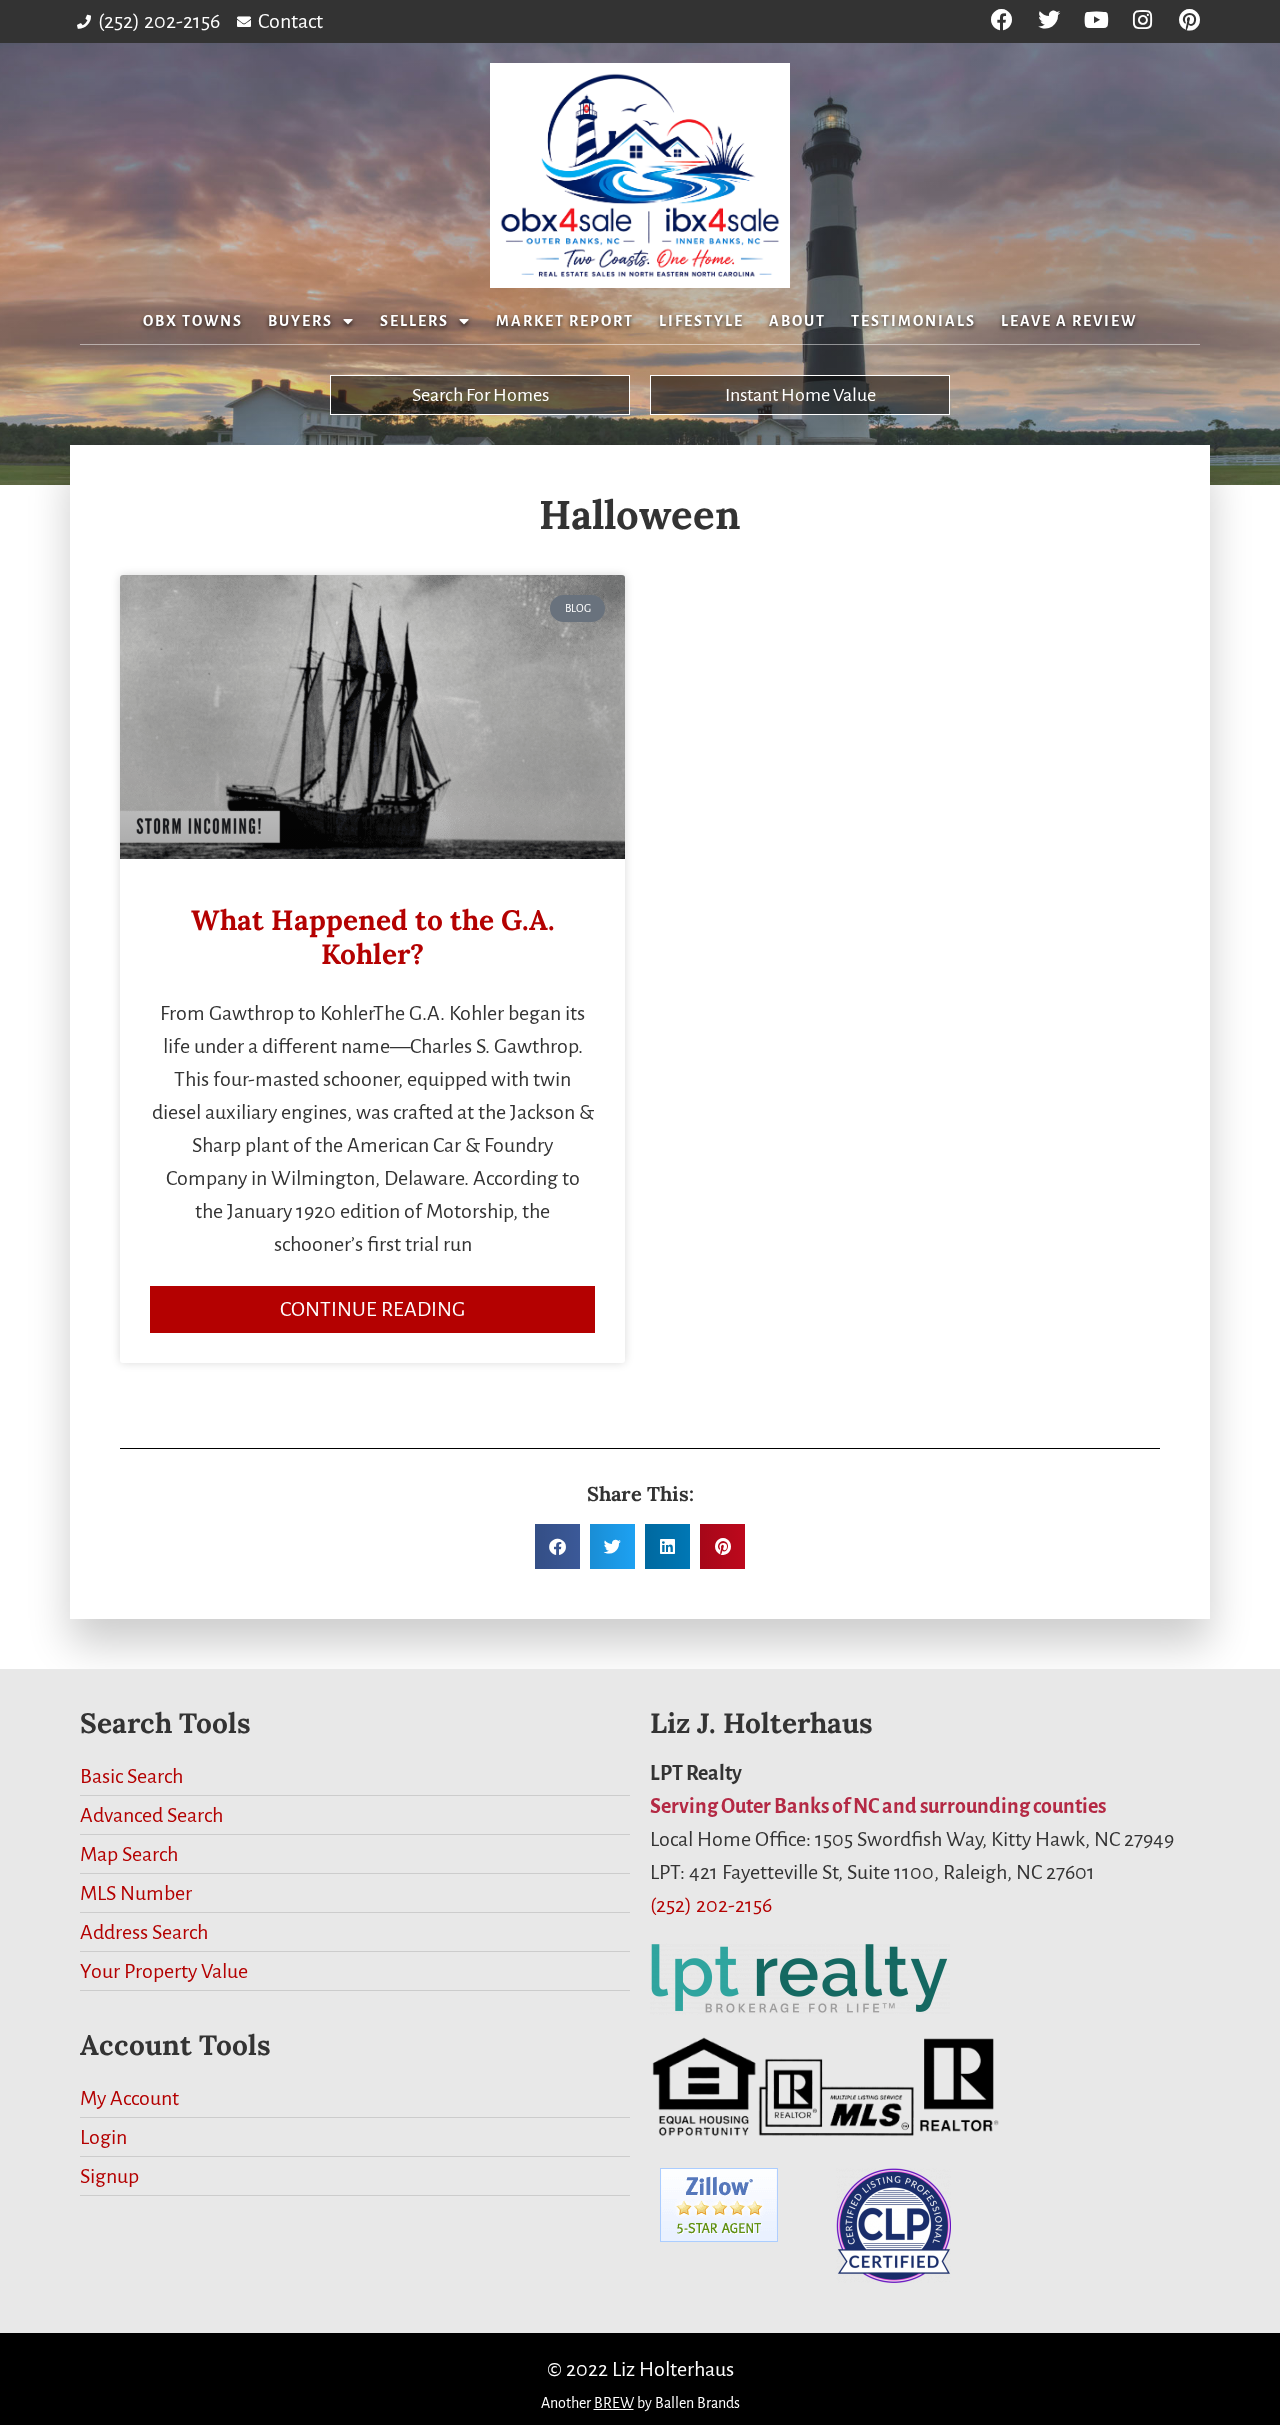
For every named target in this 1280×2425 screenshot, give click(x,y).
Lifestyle (701, 321)
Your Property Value (164, 1971)
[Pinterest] (1189, 20)
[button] (557, 1546)
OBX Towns (193, 321)
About (797, 321)
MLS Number (136, 1893)
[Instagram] (1142, 20)
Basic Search (131, 1776)
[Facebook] (1002, 20)
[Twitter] (1049, 20)
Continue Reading (372, 1309)
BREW (614, 2403)
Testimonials (913, 321)
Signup (109, 2176)
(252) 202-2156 (711, 1905)
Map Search (129, 1854)
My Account (129, 2098)
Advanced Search (151, 1815)
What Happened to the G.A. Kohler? (373, 937)
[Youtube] (1096, 20)
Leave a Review (1069, 321)
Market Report (565, 321)
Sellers (414, 321)
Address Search (144, 1932)
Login (103, 2137)
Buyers (300, 321)
